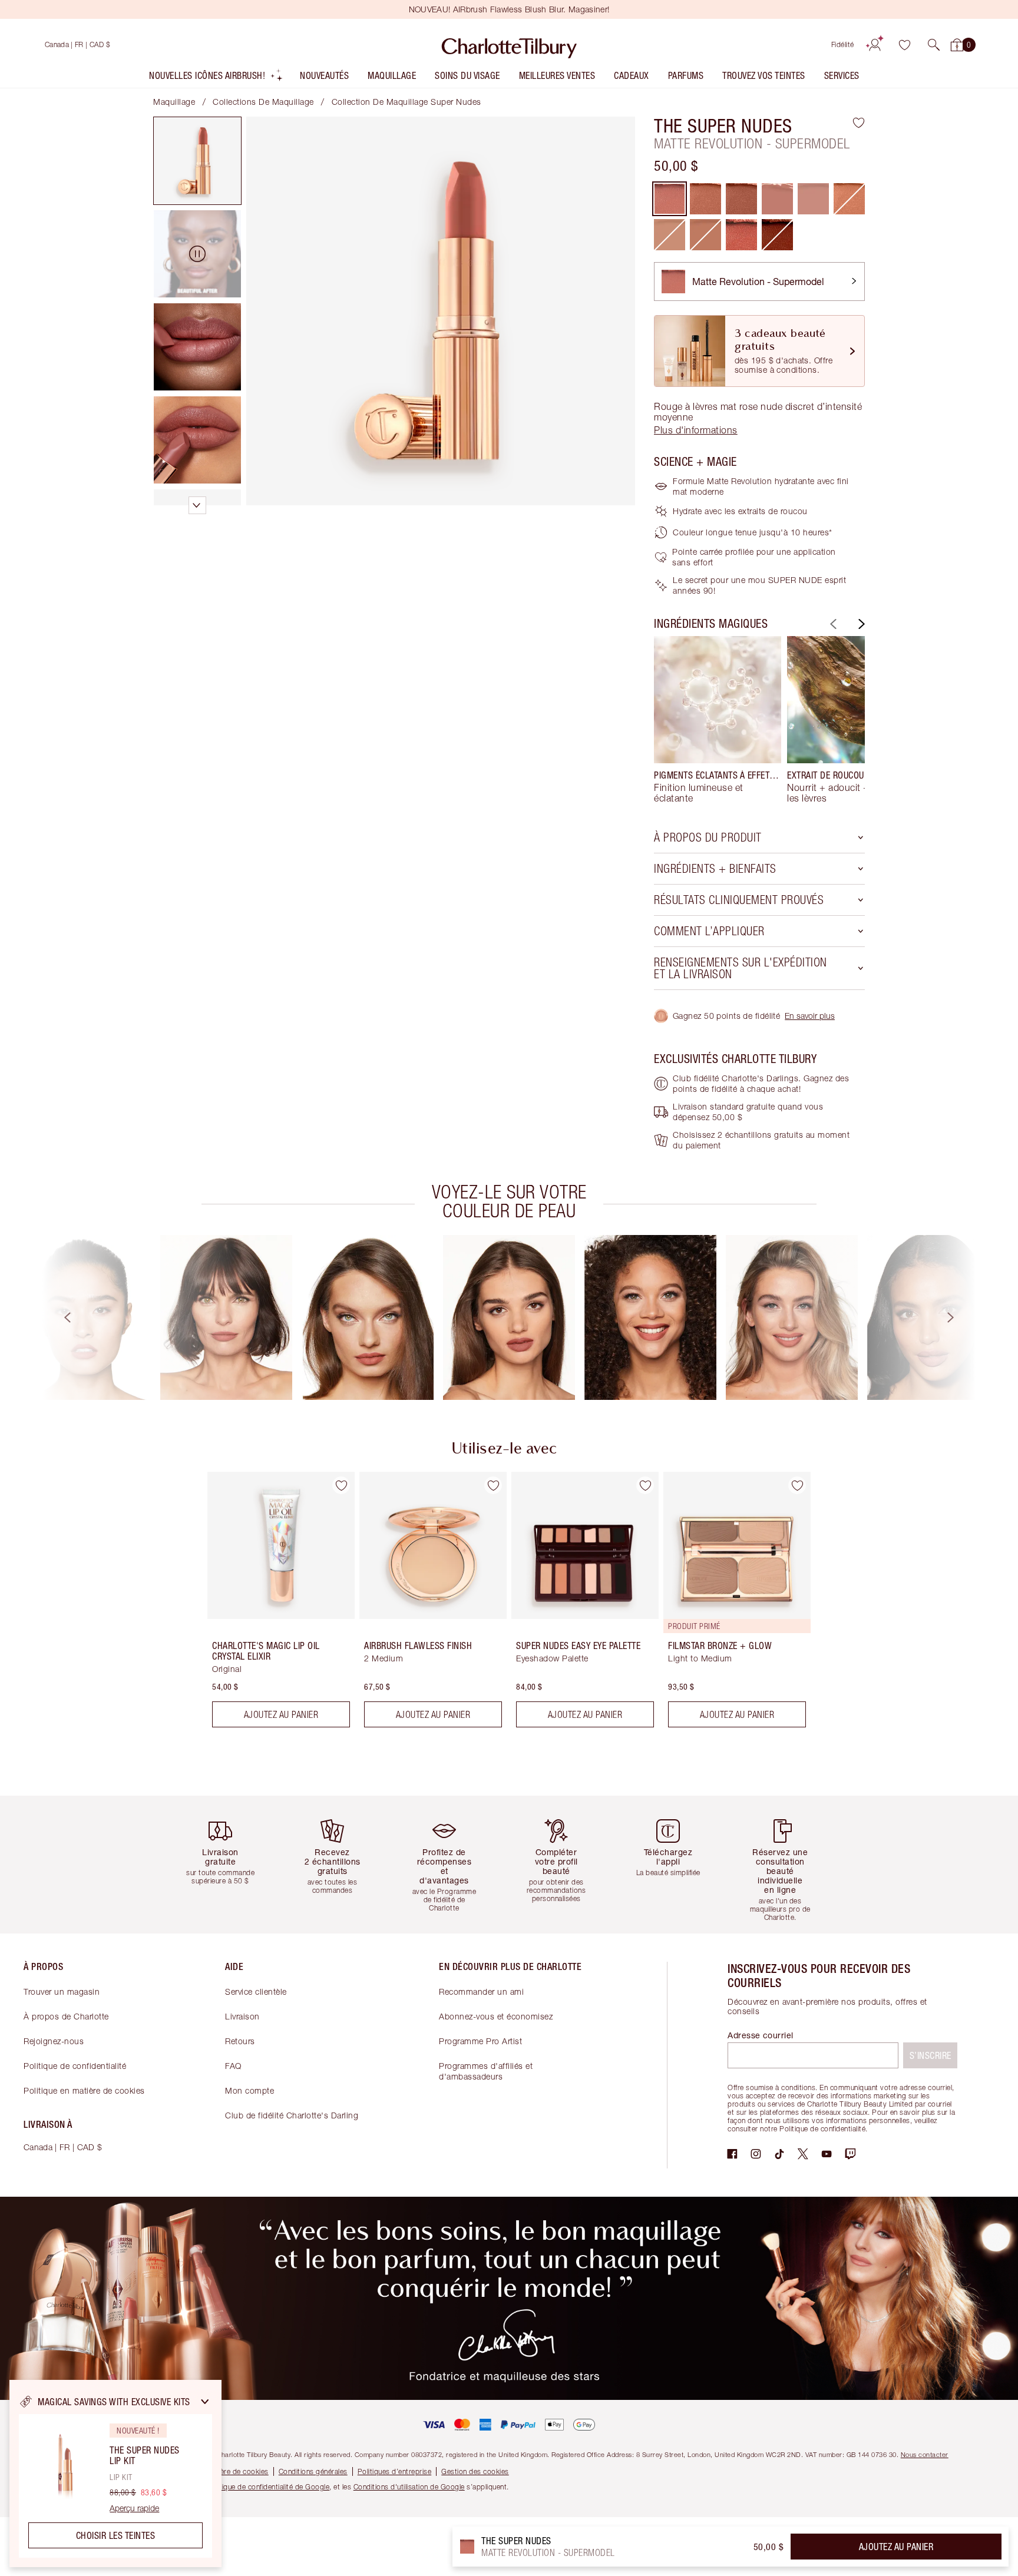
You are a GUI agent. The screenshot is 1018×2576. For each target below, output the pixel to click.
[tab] (197, 161)
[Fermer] (205, 2402)
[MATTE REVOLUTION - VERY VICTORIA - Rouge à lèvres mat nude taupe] (741, 235)
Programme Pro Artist (480, 2041)
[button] (934, 45)
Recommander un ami (481, 1991)
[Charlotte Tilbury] (509, 45)
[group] (718, 720)
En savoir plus (810, 1016)
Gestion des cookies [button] (475, 2471)
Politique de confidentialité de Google (268, 2487)
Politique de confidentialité (75, 2066)
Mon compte (249, 2090)
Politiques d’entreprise (395, 2471)
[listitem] (216, 78)
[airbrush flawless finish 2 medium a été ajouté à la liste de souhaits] (493, 1485)
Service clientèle (256, 1991)
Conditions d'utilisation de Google (409, 2487)
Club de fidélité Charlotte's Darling (292, 2115)
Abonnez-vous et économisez (496, 2016)
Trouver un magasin (62, 1991)
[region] (115, 2474)
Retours (240, 2041)
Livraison (242, 2016)
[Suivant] (860, 624)
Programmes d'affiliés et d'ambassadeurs (486, 2071)
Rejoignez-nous (54, 2041)
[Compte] (875, 45)
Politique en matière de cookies (84, 2090)
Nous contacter (925, 2454)
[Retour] (832, 624)
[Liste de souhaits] (904, 45)
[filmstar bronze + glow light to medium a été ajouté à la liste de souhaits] (797, 1485)
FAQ (233, 2066)
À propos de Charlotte (66, 2016)
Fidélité (843, 44)
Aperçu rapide (134, 2508)
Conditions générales (313, 2471)
